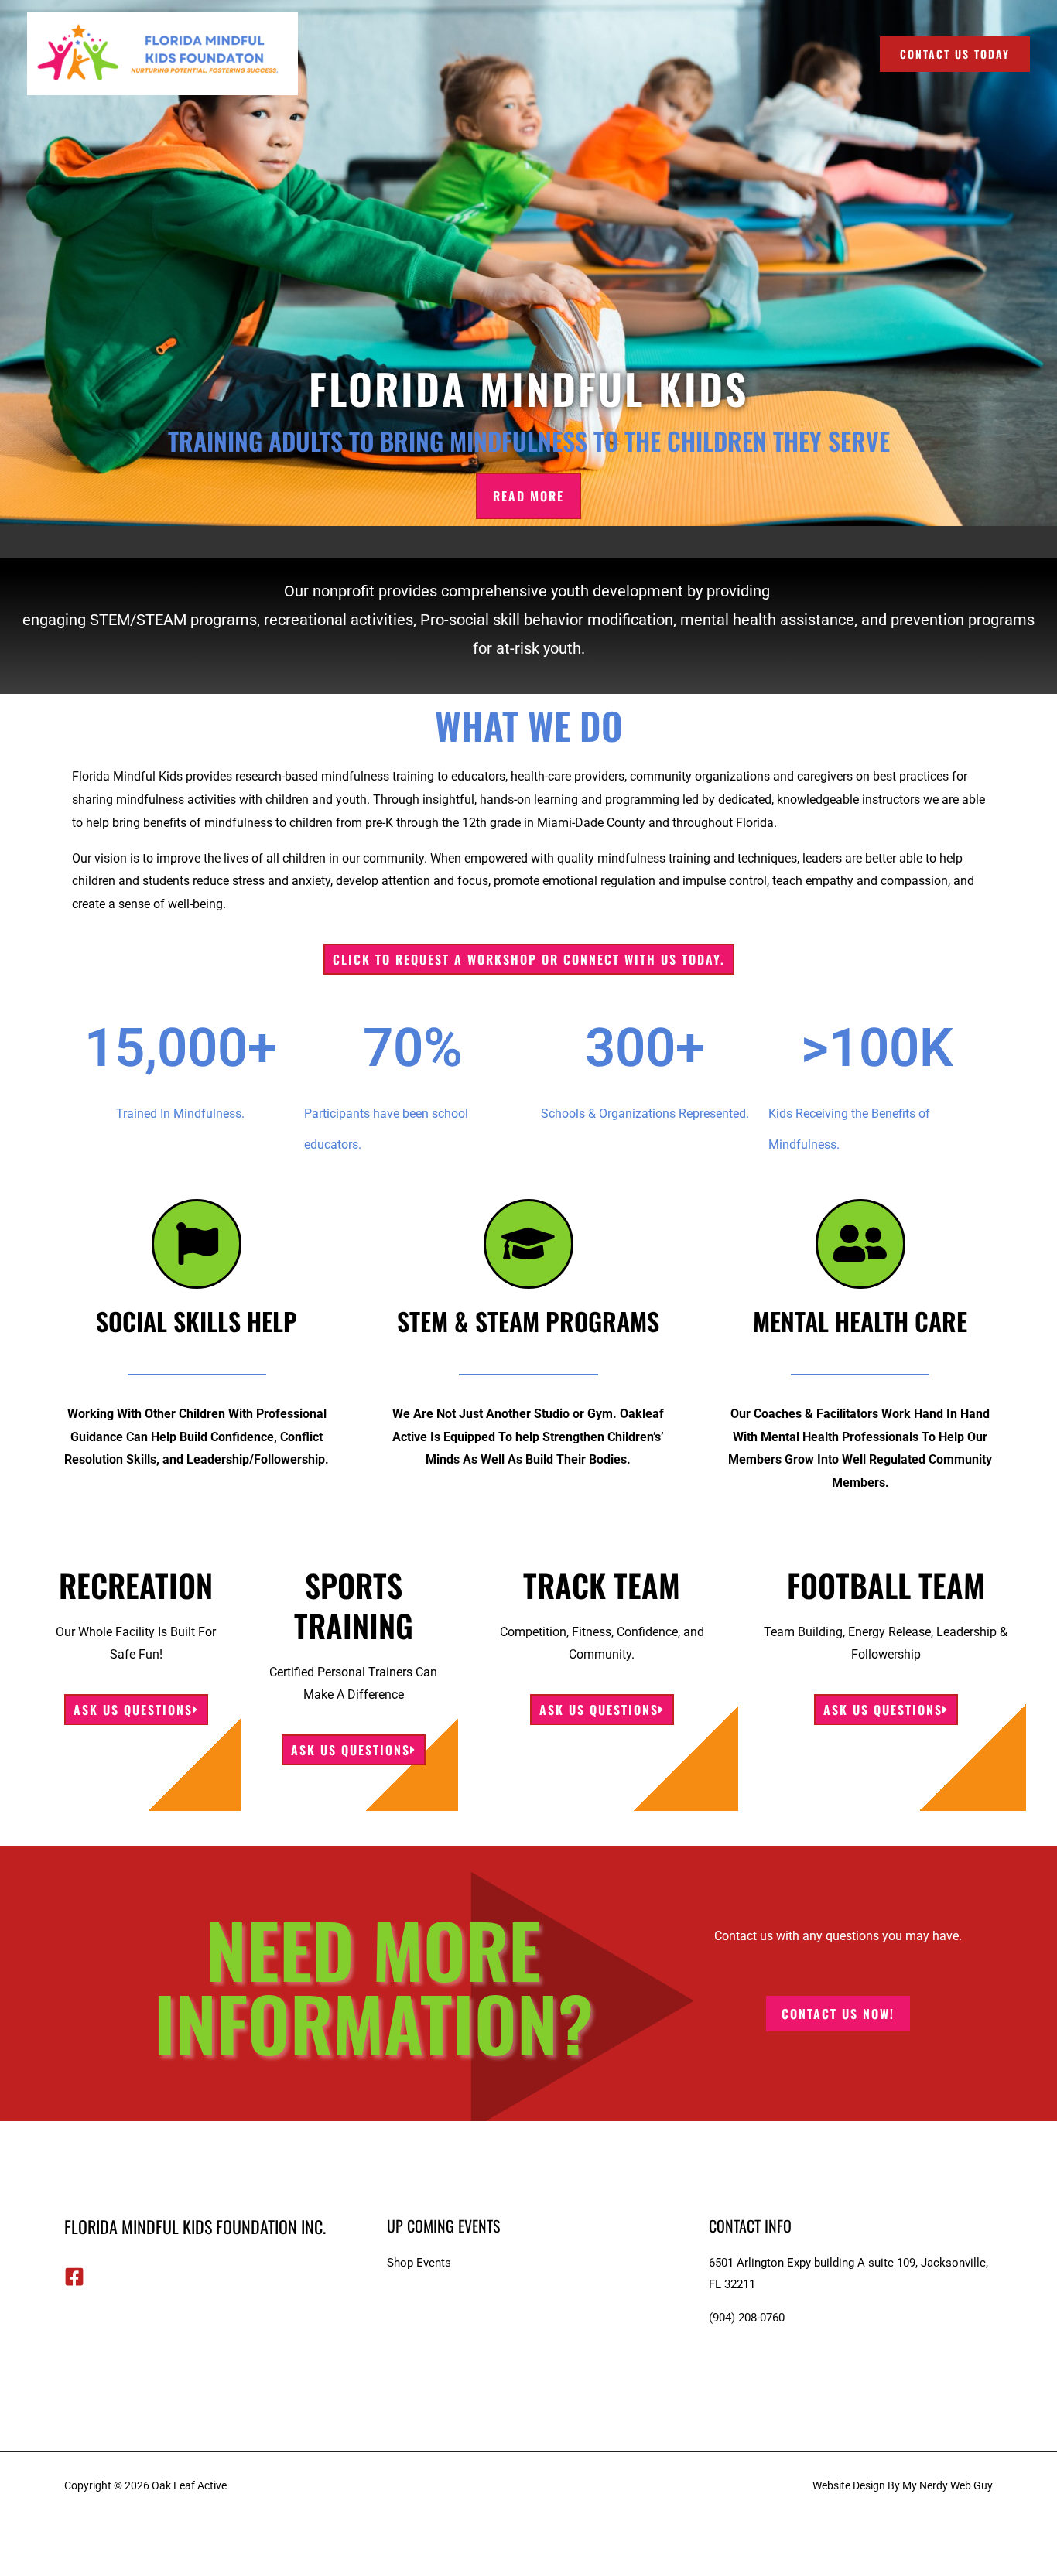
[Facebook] (74, 2277)
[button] (955, 54)
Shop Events (419, 2263)
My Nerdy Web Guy (948, 2485)
